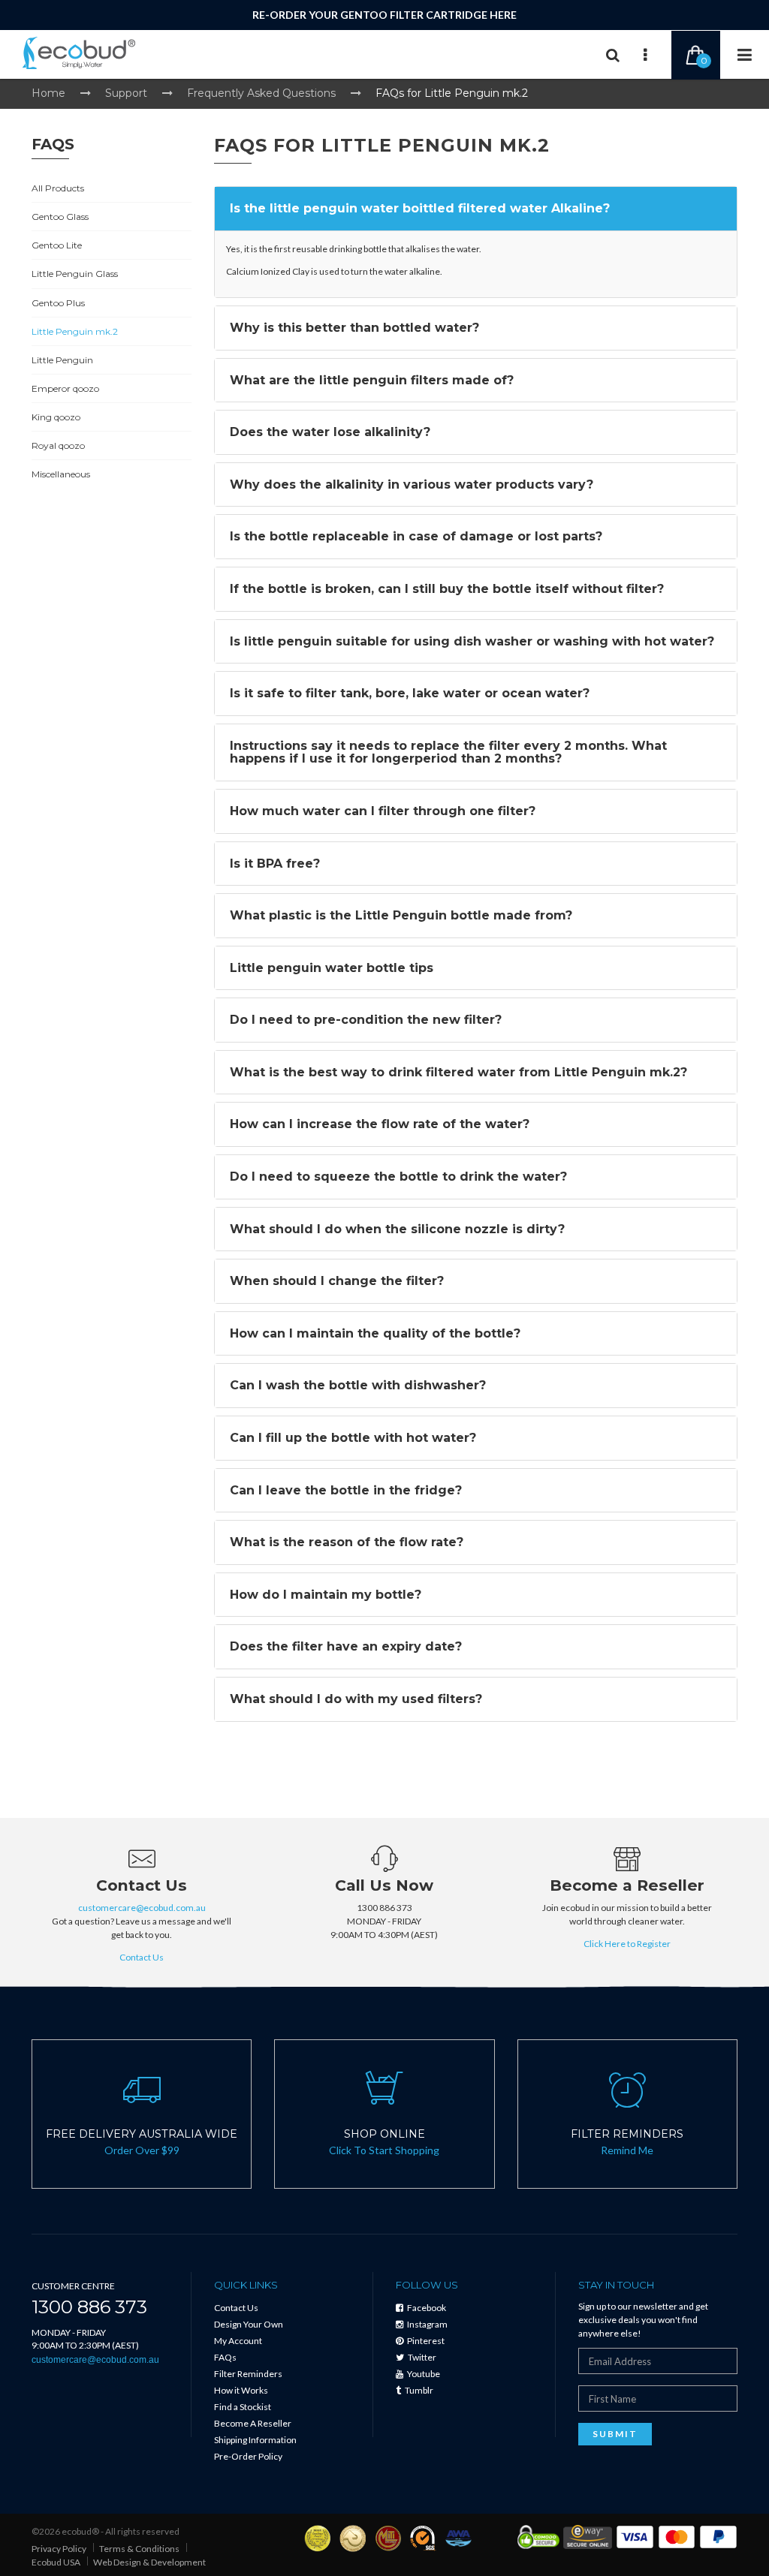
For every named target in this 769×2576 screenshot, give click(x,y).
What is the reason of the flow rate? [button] (347, 1542)
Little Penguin (62, 360)
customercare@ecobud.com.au (142, 1908)
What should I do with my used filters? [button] (356, 1699)
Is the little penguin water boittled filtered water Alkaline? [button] (420, 208)
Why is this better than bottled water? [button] (354, 328)
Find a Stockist (243, 2407)
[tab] (476, 209)
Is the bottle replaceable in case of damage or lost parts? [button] (416, 536)
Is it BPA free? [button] (275, 864)
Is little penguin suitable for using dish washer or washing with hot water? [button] (472, 641)
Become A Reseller (253, 2423)
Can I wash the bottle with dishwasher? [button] (358, 1385)
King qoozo (56, 417)
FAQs (225, 2357)
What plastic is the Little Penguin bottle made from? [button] (401, 915)
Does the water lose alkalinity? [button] (330, 432)
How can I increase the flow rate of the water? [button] (380, 1124)
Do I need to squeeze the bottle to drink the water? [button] (398, 1177)
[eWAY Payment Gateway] (588, 2536)
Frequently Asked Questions (261, 93)
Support (126, 93)
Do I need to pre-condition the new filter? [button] (366, 1020)
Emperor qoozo (65, 388)
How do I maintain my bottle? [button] (326, 1595)
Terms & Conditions (139, 2549)
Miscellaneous (61, 474)
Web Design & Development (149, 2562)
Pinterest (425, 2341)
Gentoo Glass (60, 217)
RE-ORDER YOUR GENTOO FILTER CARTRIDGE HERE (384, 15)
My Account (238, 2341)
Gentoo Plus (58, 303)
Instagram (427, 2324)
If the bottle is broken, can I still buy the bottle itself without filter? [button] (447, 589)
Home (48, 93)
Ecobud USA (56, 2562)
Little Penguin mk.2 (75, 331)
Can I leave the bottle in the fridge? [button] (346, 1490)
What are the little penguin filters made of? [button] (372, 380)
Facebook (426, 2308)
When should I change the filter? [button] (337, 1281)
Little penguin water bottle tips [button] (332, 968)
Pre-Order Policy (248, 2456)
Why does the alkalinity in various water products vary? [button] (412, 485)
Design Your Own (249, 2324)
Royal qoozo (58, 445)
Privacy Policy (59, 2549)
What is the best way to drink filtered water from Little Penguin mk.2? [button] (458, 1072)
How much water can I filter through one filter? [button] (383, 811)
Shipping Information (255, 2440)
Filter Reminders (248, 2374)
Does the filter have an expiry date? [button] (346, 1646)
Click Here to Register (627, 1944)
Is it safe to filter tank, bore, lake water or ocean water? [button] (410, 693)
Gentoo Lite (57, 245)
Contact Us (142, 1957)
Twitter (421, 2357)
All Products (58, 188)
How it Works (241, 2390)
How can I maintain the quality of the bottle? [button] (375, 1333)
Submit (615, 2434)
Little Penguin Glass (75, 274)
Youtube (423, 2374)
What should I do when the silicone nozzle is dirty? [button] (397, 1229)
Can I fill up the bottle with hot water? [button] (353, 1438)
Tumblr (418, 2390)
